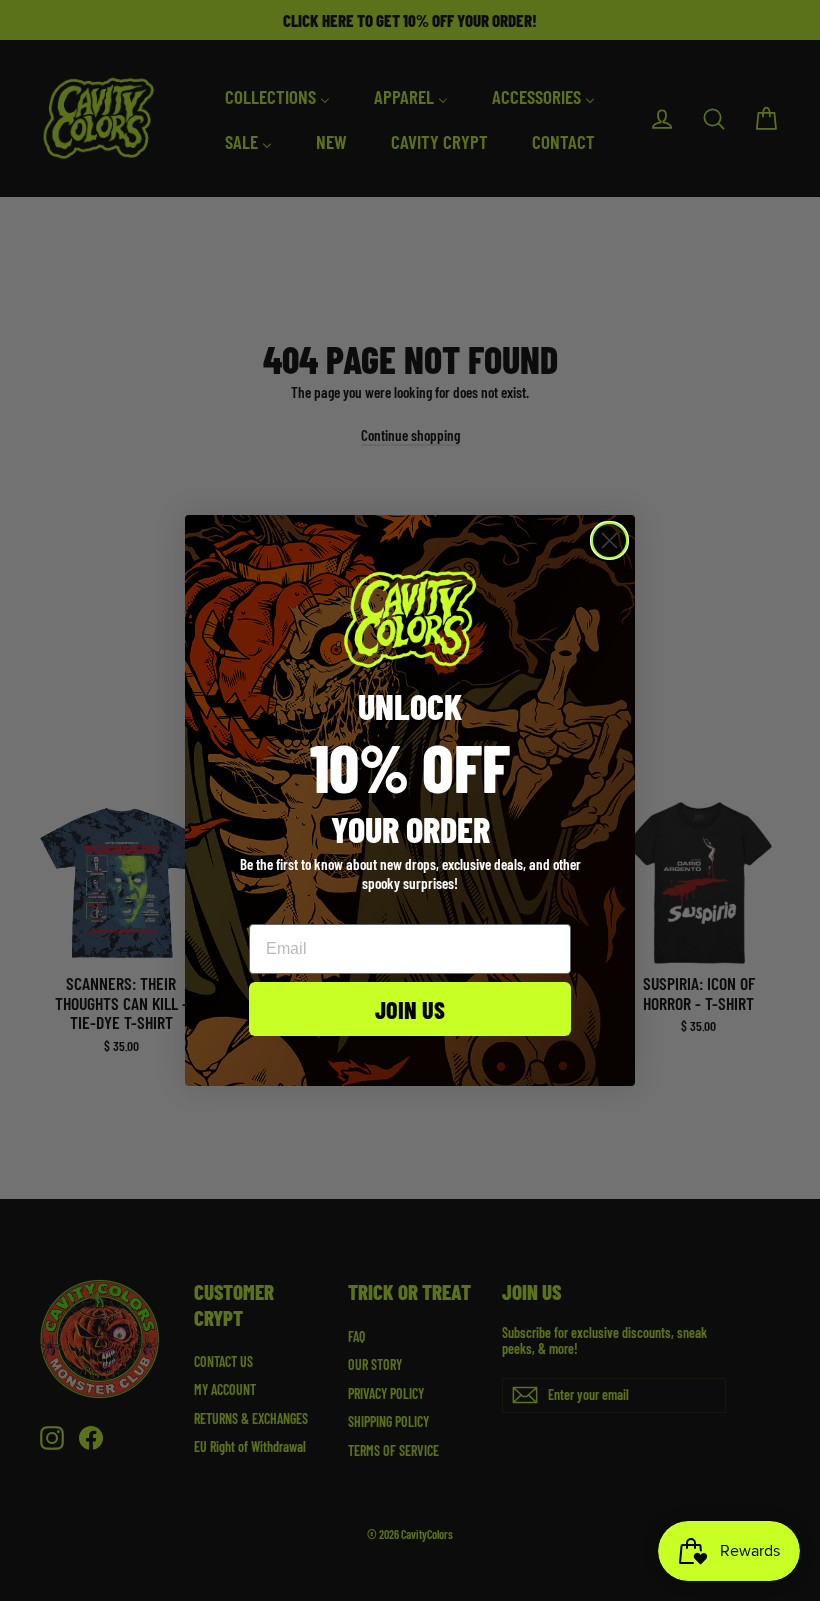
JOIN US (410, 1009)
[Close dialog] (609, 540)
